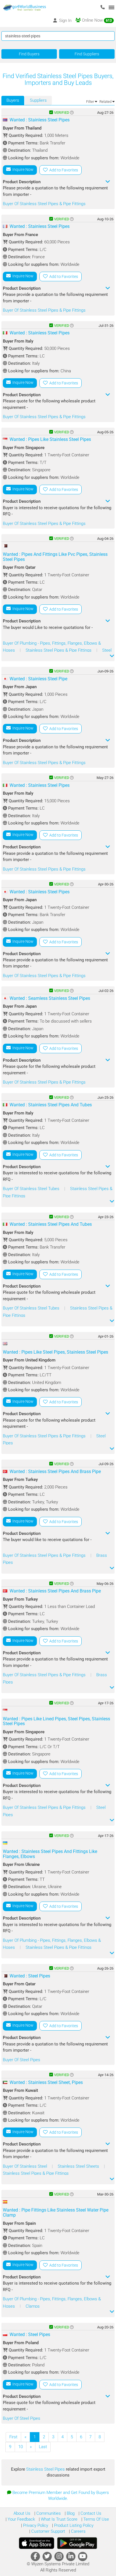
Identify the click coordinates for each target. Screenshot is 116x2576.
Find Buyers (29, 54)
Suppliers (38, 100)
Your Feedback (21, 2519)
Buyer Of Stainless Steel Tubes (32, 1189)
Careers (78, 2531)
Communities (48, 2513)
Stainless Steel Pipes (46, 2469)
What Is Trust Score (59, 2519)
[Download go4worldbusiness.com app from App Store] (37, 2543)
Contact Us (90, 2513)
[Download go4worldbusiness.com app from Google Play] (77, 2543)
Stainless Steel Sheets (79, 2166)
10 (21, 2447)
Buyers (13, 100)
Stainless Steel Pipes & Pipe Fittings (59, 650)
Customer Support (48, 2531)
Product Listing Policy (73, 2525)
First (13, 2437)
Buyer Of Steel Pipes (22, 2060)
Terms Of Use (96, 2519)
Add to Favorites (63, 170)
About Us (22, 2513)
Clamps (33, 2306)
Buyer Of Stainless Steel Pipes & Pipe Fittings (44, 204)
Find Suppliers (87, 54)
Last (43, 2447)
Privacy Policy (35, 2525)
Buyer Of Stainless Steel (25, 2166)
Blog (70, 2513)
